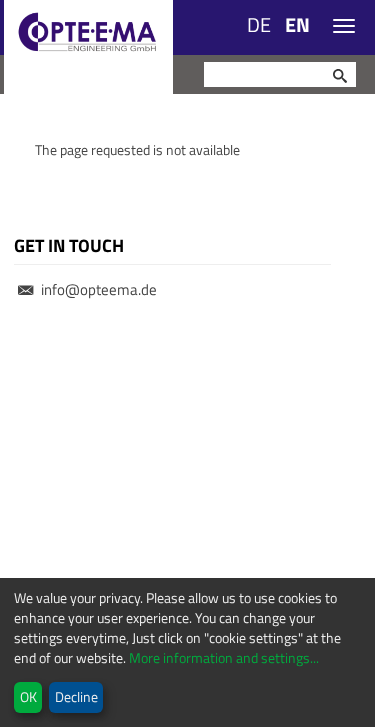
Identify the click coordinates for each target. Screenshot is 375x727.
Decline (76, 696)
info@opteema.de (99, 289)
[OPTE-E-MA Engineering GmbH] (88, 47)
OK (28, 696)
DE (259, 24)
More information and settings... (222, 657)
